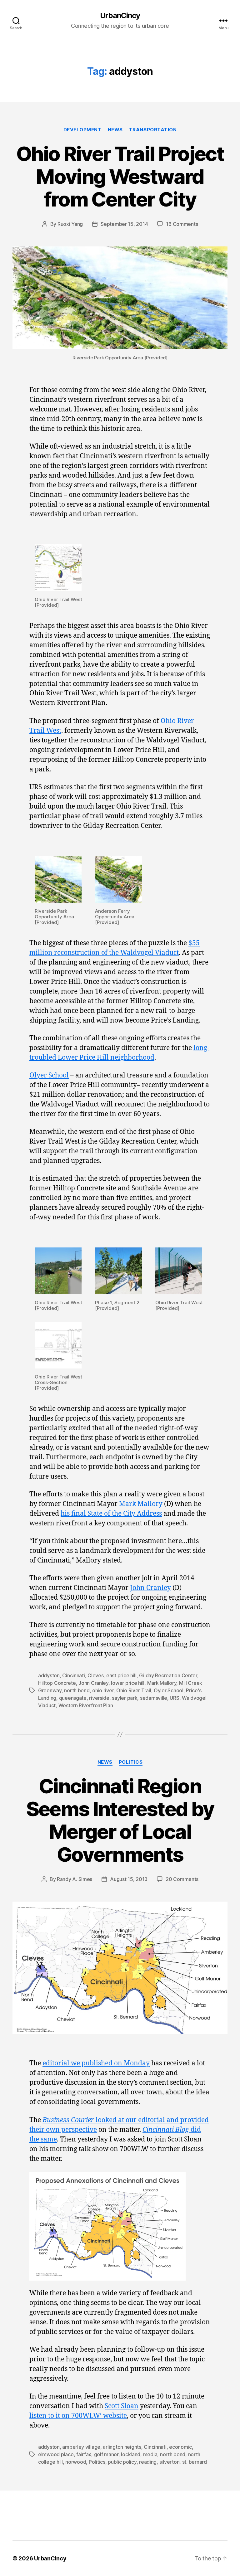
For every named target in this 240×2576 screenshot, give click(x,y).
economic (180, 2447)
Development (82, 130)
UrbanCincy (120, 16)
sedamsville (154, 1698)
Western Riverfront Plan (86, 1705)
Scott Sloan (122, 2406)
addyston (49, 1675)
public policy (122, 2462)
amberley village (81, 2447)
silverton (170, 2462)
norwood (76, 2462)
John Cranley (150, 1588)
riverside (99, 1698)
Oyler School (169, 1690)
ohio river (103, 1690)
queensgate (73, 1698)
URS (174, 1698)
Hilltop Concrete (57, 1683)
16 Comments (182, 224)
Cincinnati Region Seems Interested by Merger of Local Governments (120, 1820)
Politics (131, 1762)
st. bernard (195, 2462)
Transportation (153, 130)
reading (148, 2462)
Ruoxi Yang (70, 224)
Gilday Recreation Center (168, 1675)
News (115, 130)
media (150, 2454)
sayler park (125, 1698)
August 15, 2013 (129, 1879)
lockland (131, 2454)
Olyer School (49, 1075)
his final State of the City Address (111, 1514)
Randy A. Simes (75, 1879)
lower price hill (128, 1683)
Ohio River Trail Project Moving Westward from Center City (120, 176)
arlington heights (122, 2447)
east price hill (121, 1675)
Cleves (95, 1675)
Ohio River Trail (134, 1690)
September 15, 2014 (124, 224)
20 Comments (182, 1879)
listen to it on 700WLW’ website (78, 2416)
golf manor (106, 2454)
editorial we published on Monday (96, 2063)
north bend (77, 1690)
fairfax (84, 2454)
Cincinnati (73, 1675)
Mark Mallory (141, 1504)
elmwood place (56, 2454)
